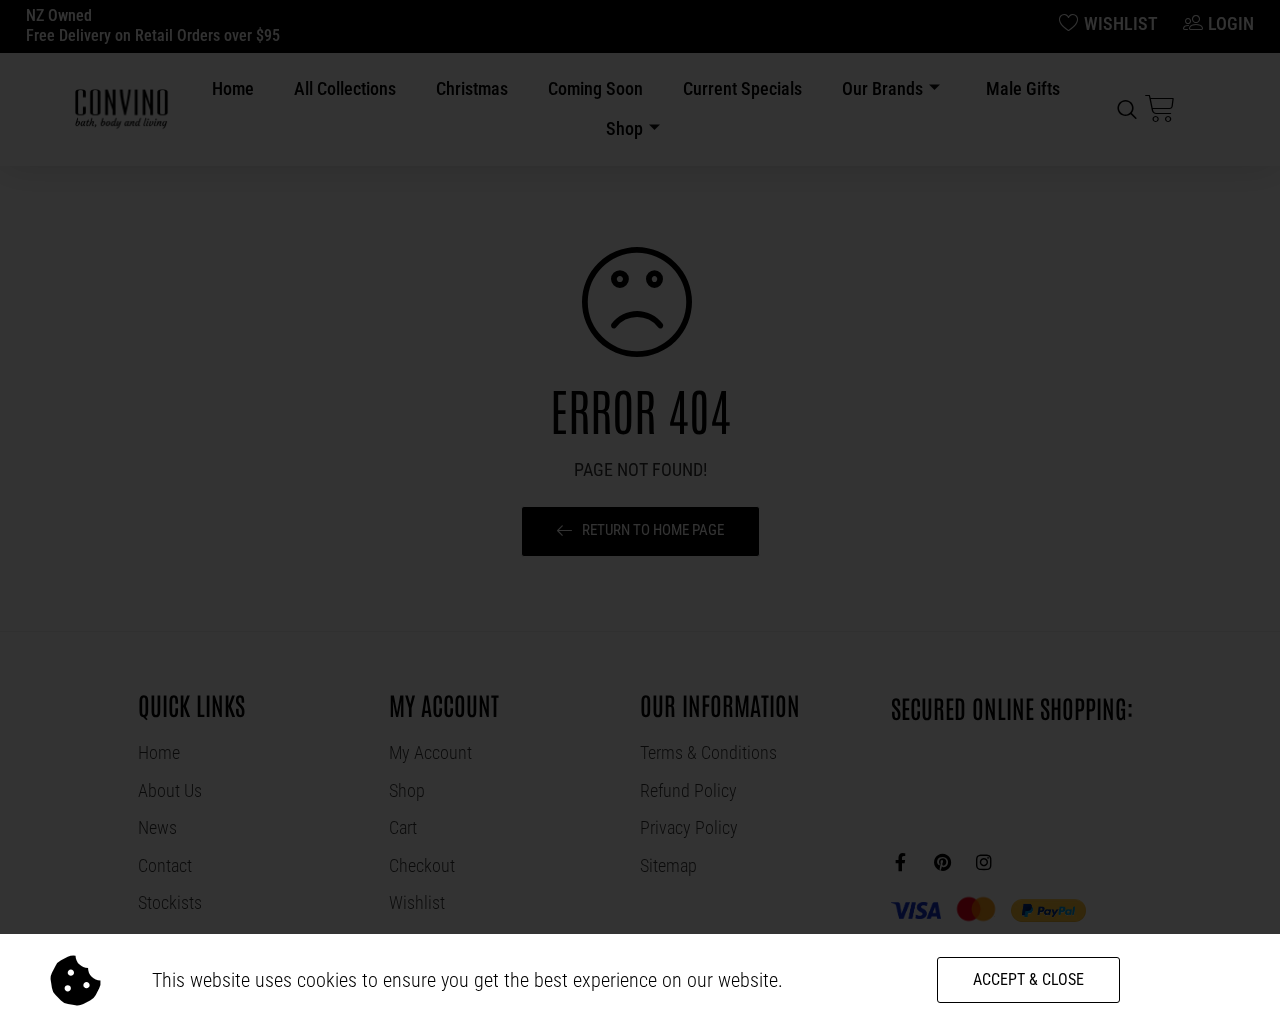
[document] (640, 513)
